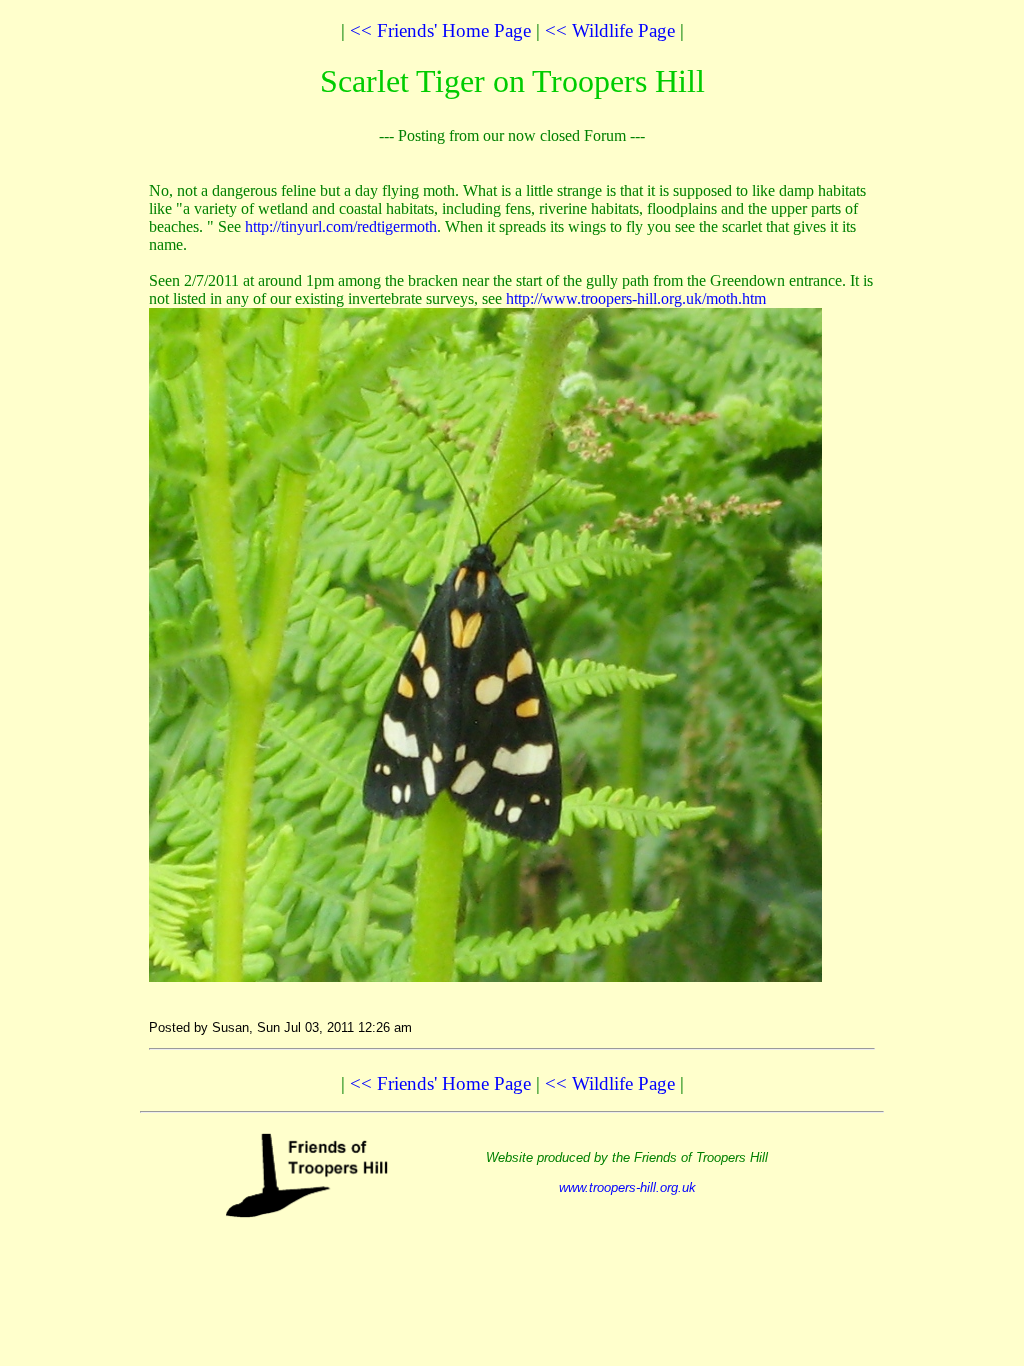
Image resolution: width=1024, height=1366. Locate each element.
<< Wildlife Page (610, 30)
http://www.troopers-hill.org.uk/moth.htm (636, 298)
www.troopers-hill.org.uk (627, 1187)
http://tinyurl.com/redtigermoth (341, 226)
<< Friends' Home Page (440, 30)
